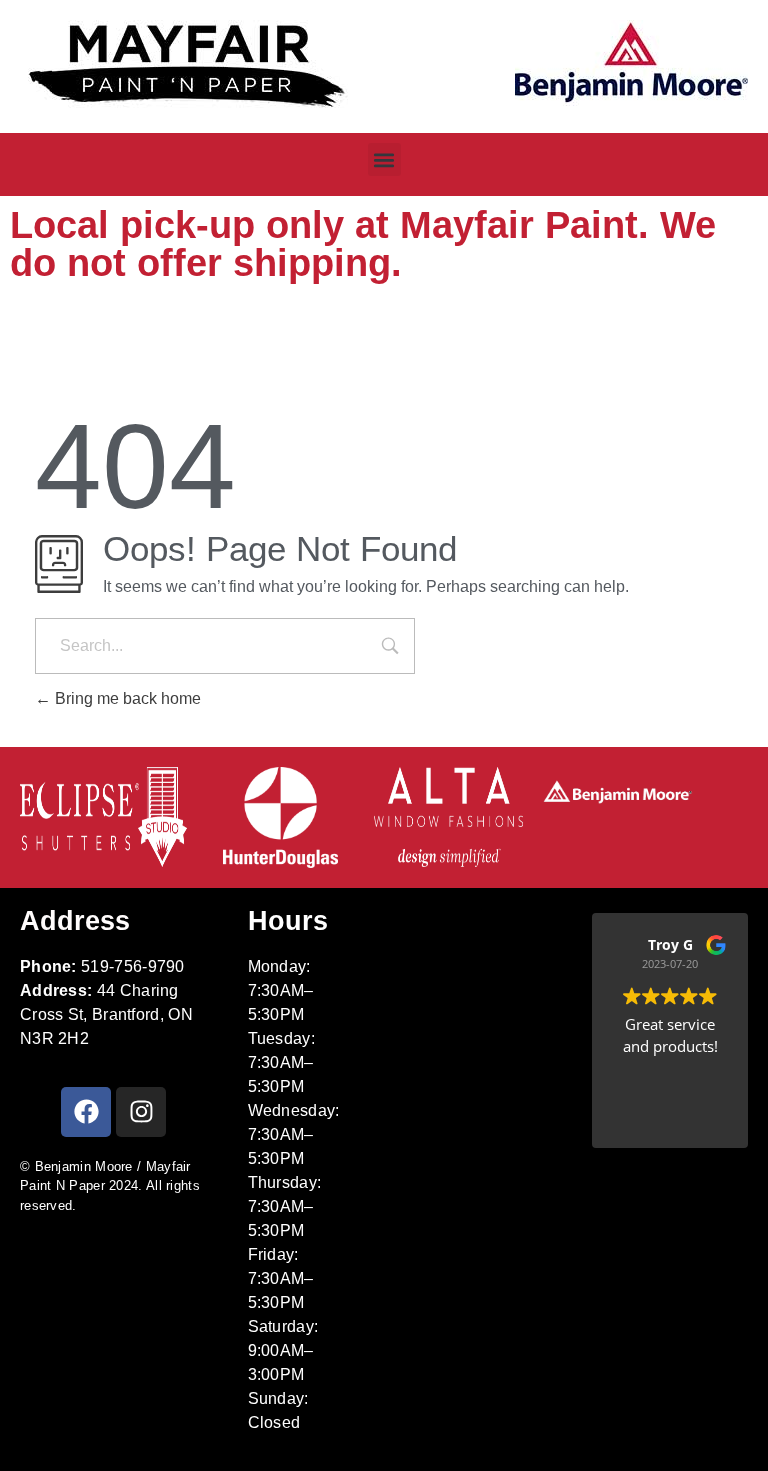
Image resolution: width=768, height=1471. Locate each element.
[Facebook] (86, 1112)
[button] (384, 159)
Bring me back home (126, 698)
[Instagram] (141, 1112)
